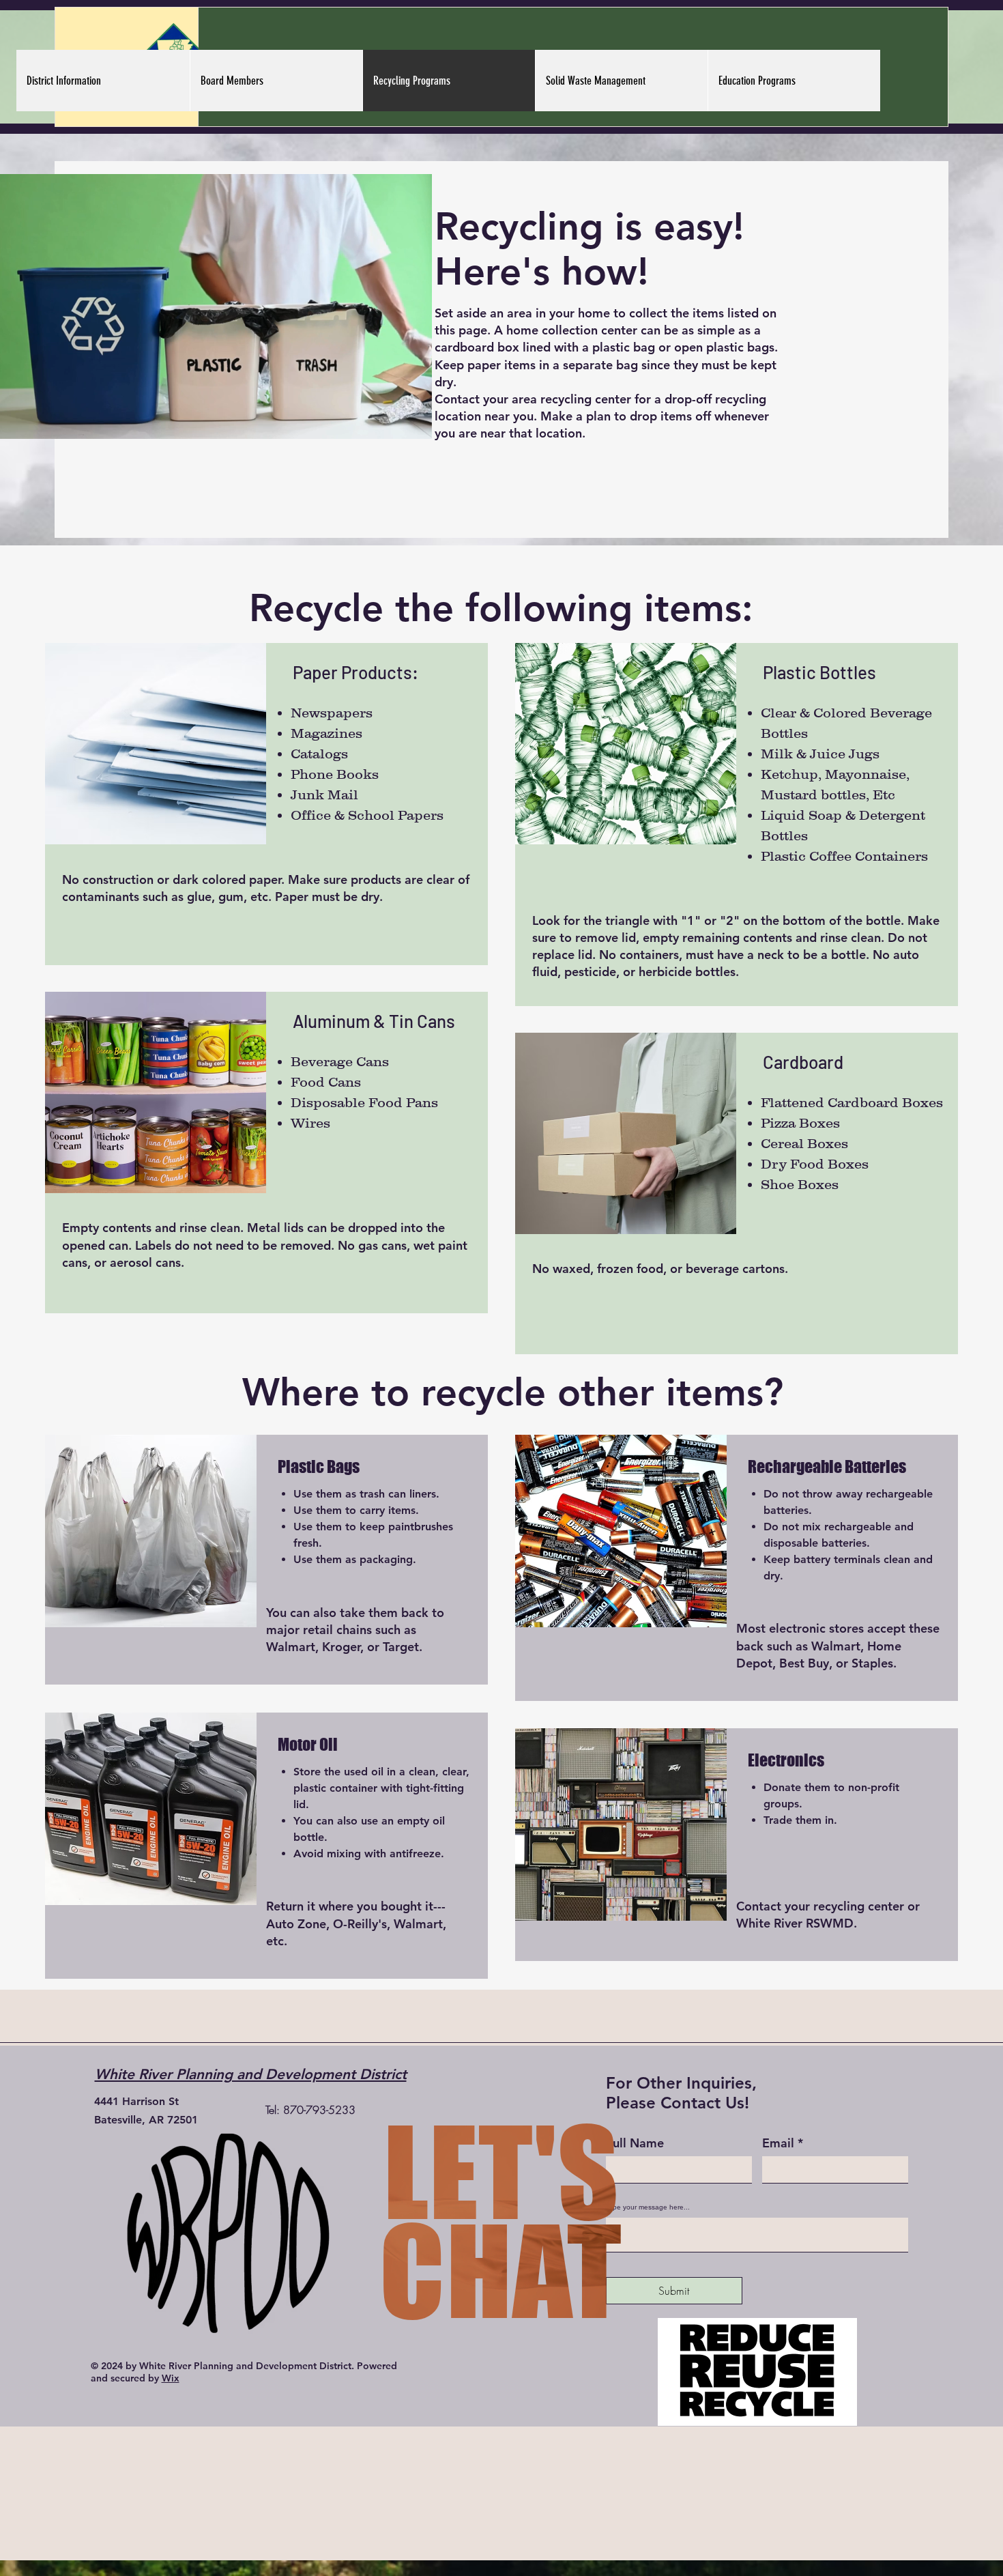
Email (778, 2143)
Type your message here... (648, 2207)
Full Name (635, 2143)
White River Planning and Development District (251, 2074)
